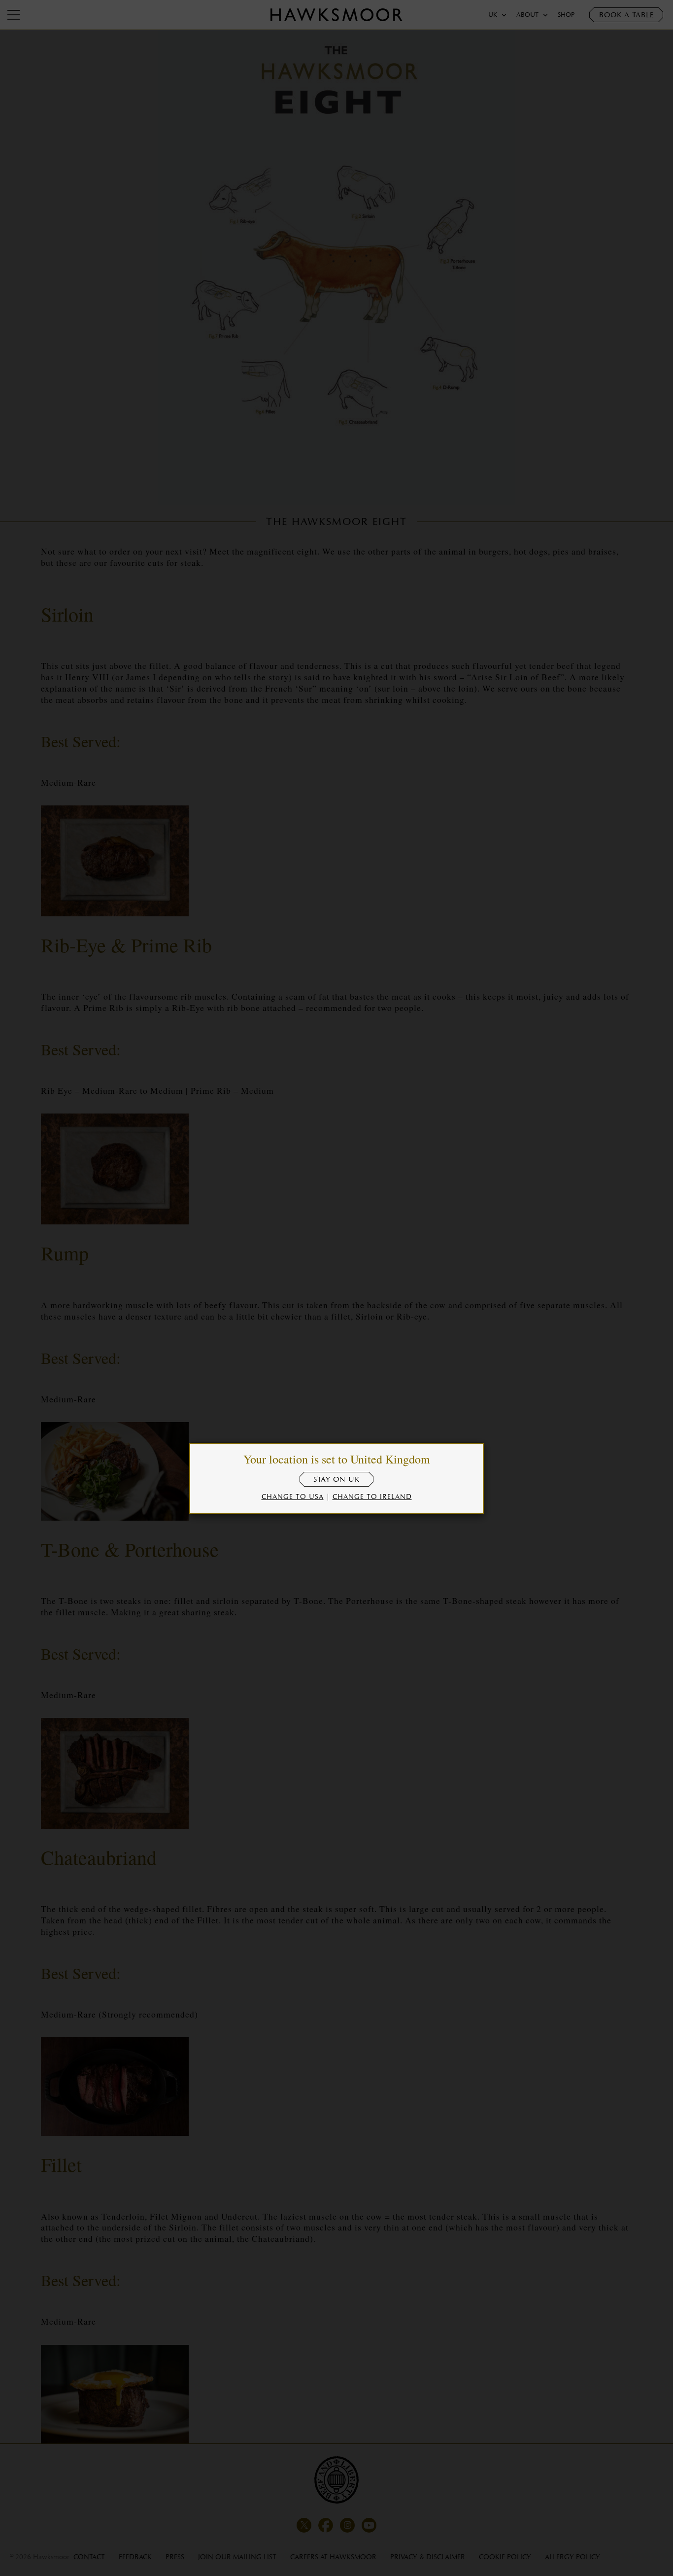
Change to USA (293, 1496)
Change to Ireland (372, 1496)
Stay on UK (336, 1479)
